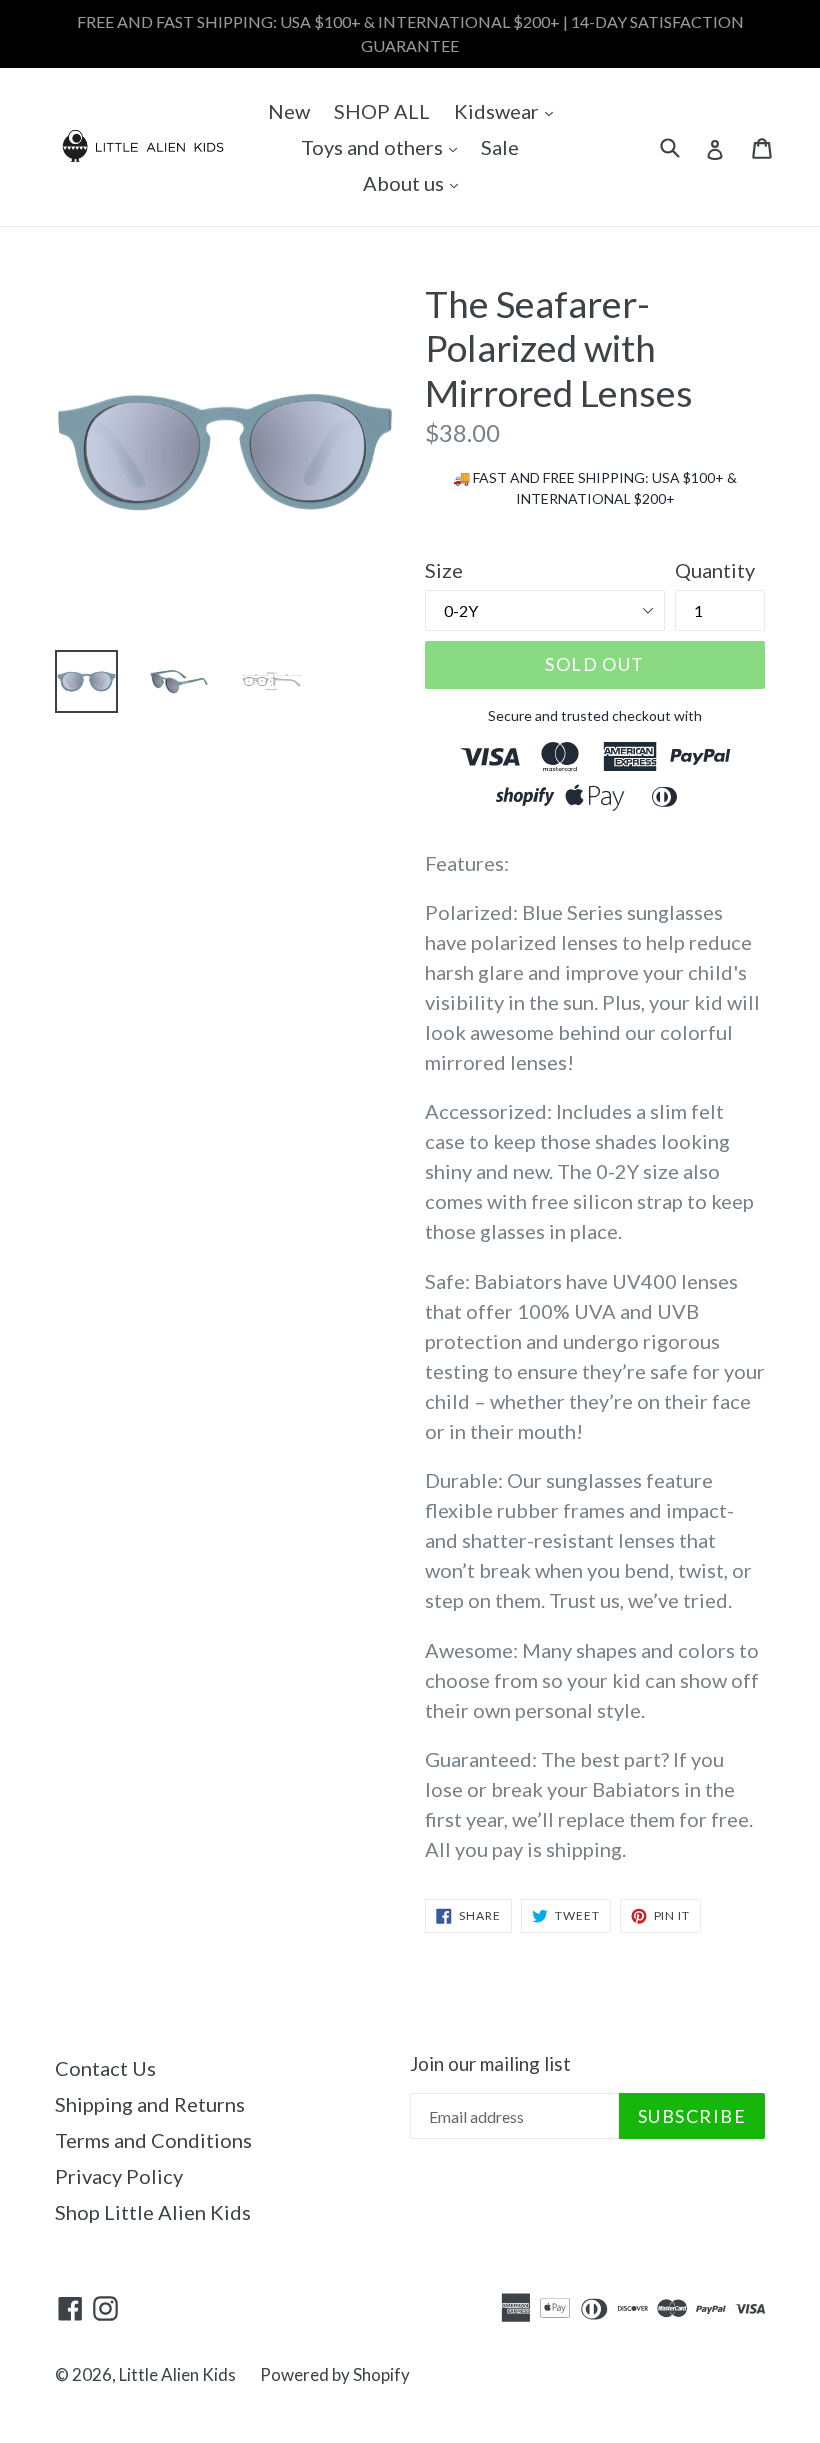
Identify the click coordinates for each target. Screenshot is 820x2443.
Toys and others (384, 146)
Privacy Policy (119, 2176)
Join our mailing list (490, 2064)
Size (444, 570)
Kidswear (508, 110)
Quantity (715, 570)
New (289, 111)
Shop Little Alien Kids (153, 2212)
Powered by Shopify (335, 2374)
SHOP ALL (382, 111)
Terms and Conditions (153, 2140)
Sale (500, 147)
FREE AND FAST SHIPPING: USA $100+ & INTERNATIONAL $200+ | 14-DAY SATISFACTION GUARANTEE (410, 33)
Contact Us (105, 2068)
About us (415, 182)
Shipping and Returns (150, 2104)
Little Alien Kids (177, 2374)
